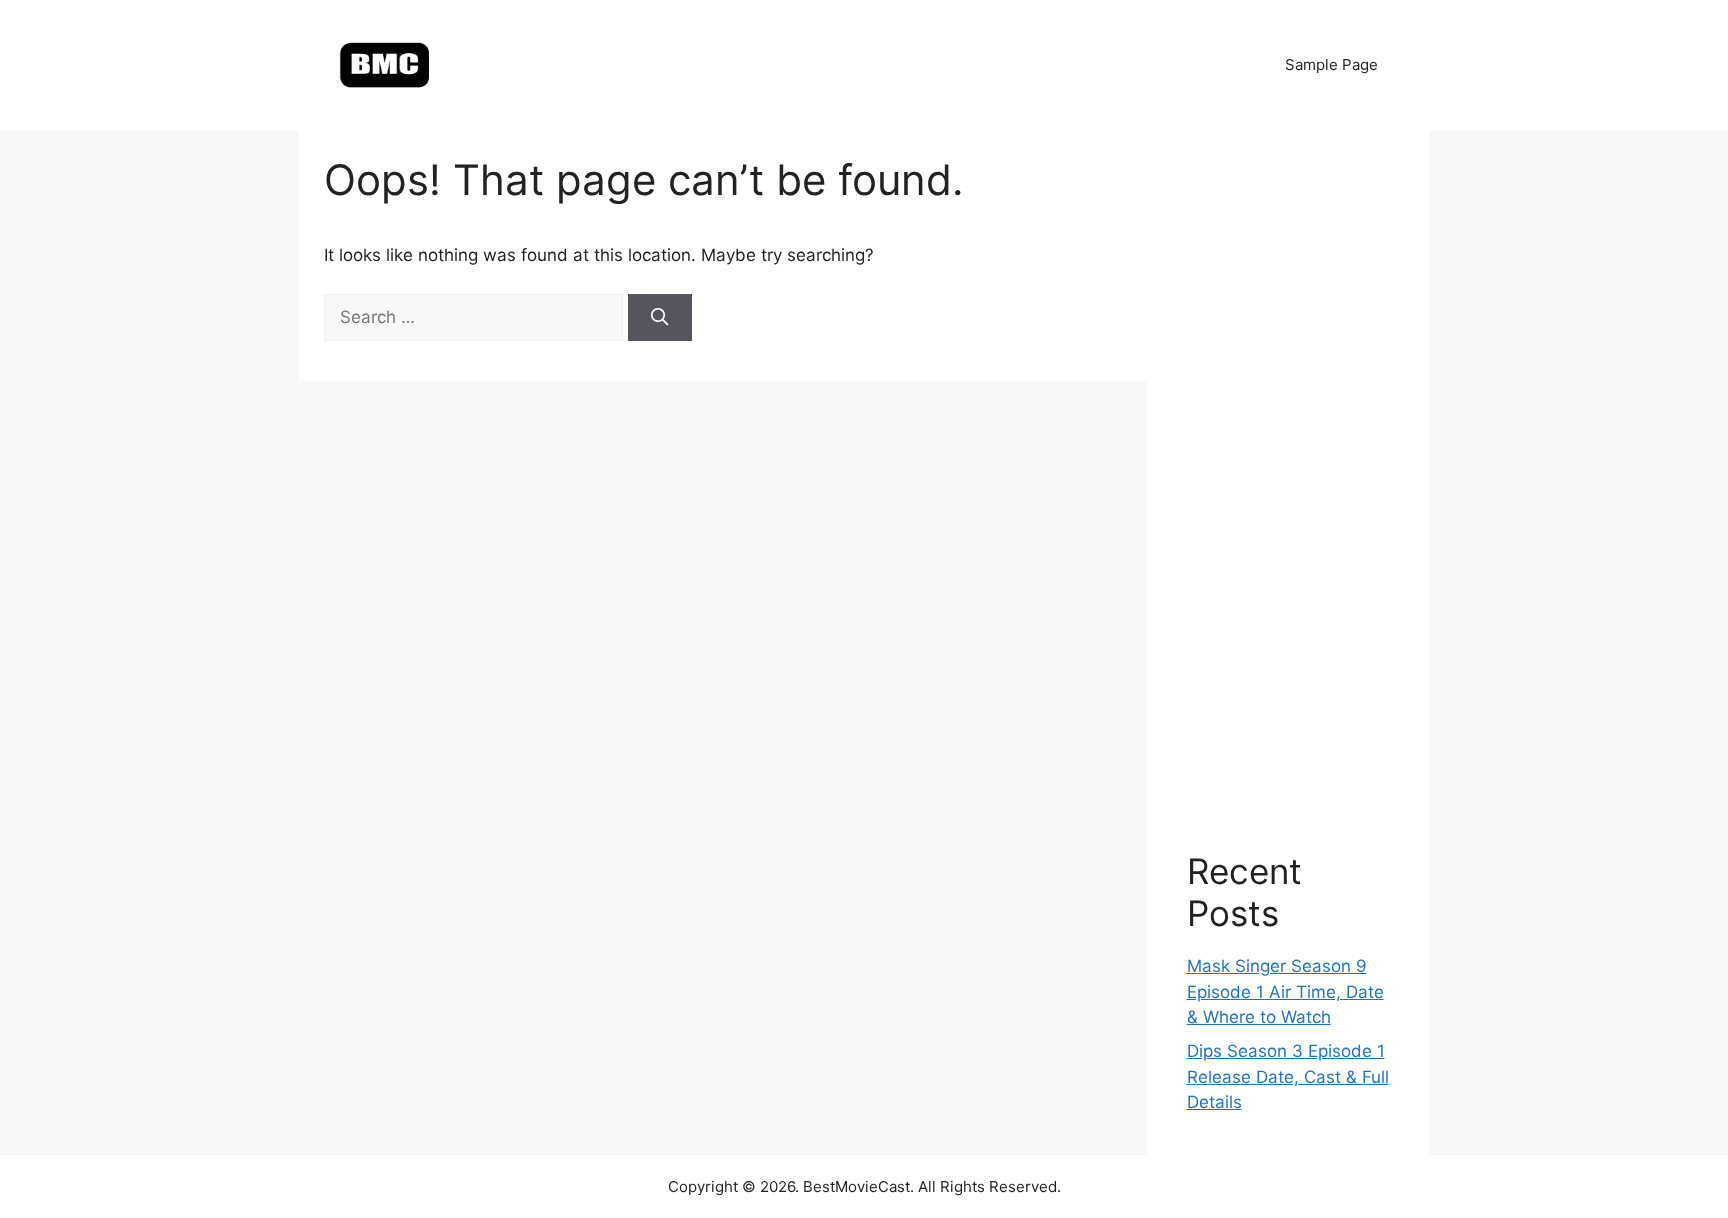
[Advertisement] (1288, 470)
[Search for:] (476, 317)
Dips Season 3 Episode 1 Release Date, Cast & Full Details (1288, 1076)
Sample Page (1331, 64)
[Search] (660, 318)
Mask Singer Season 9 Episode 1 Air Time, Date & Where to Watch (1285, 991)
